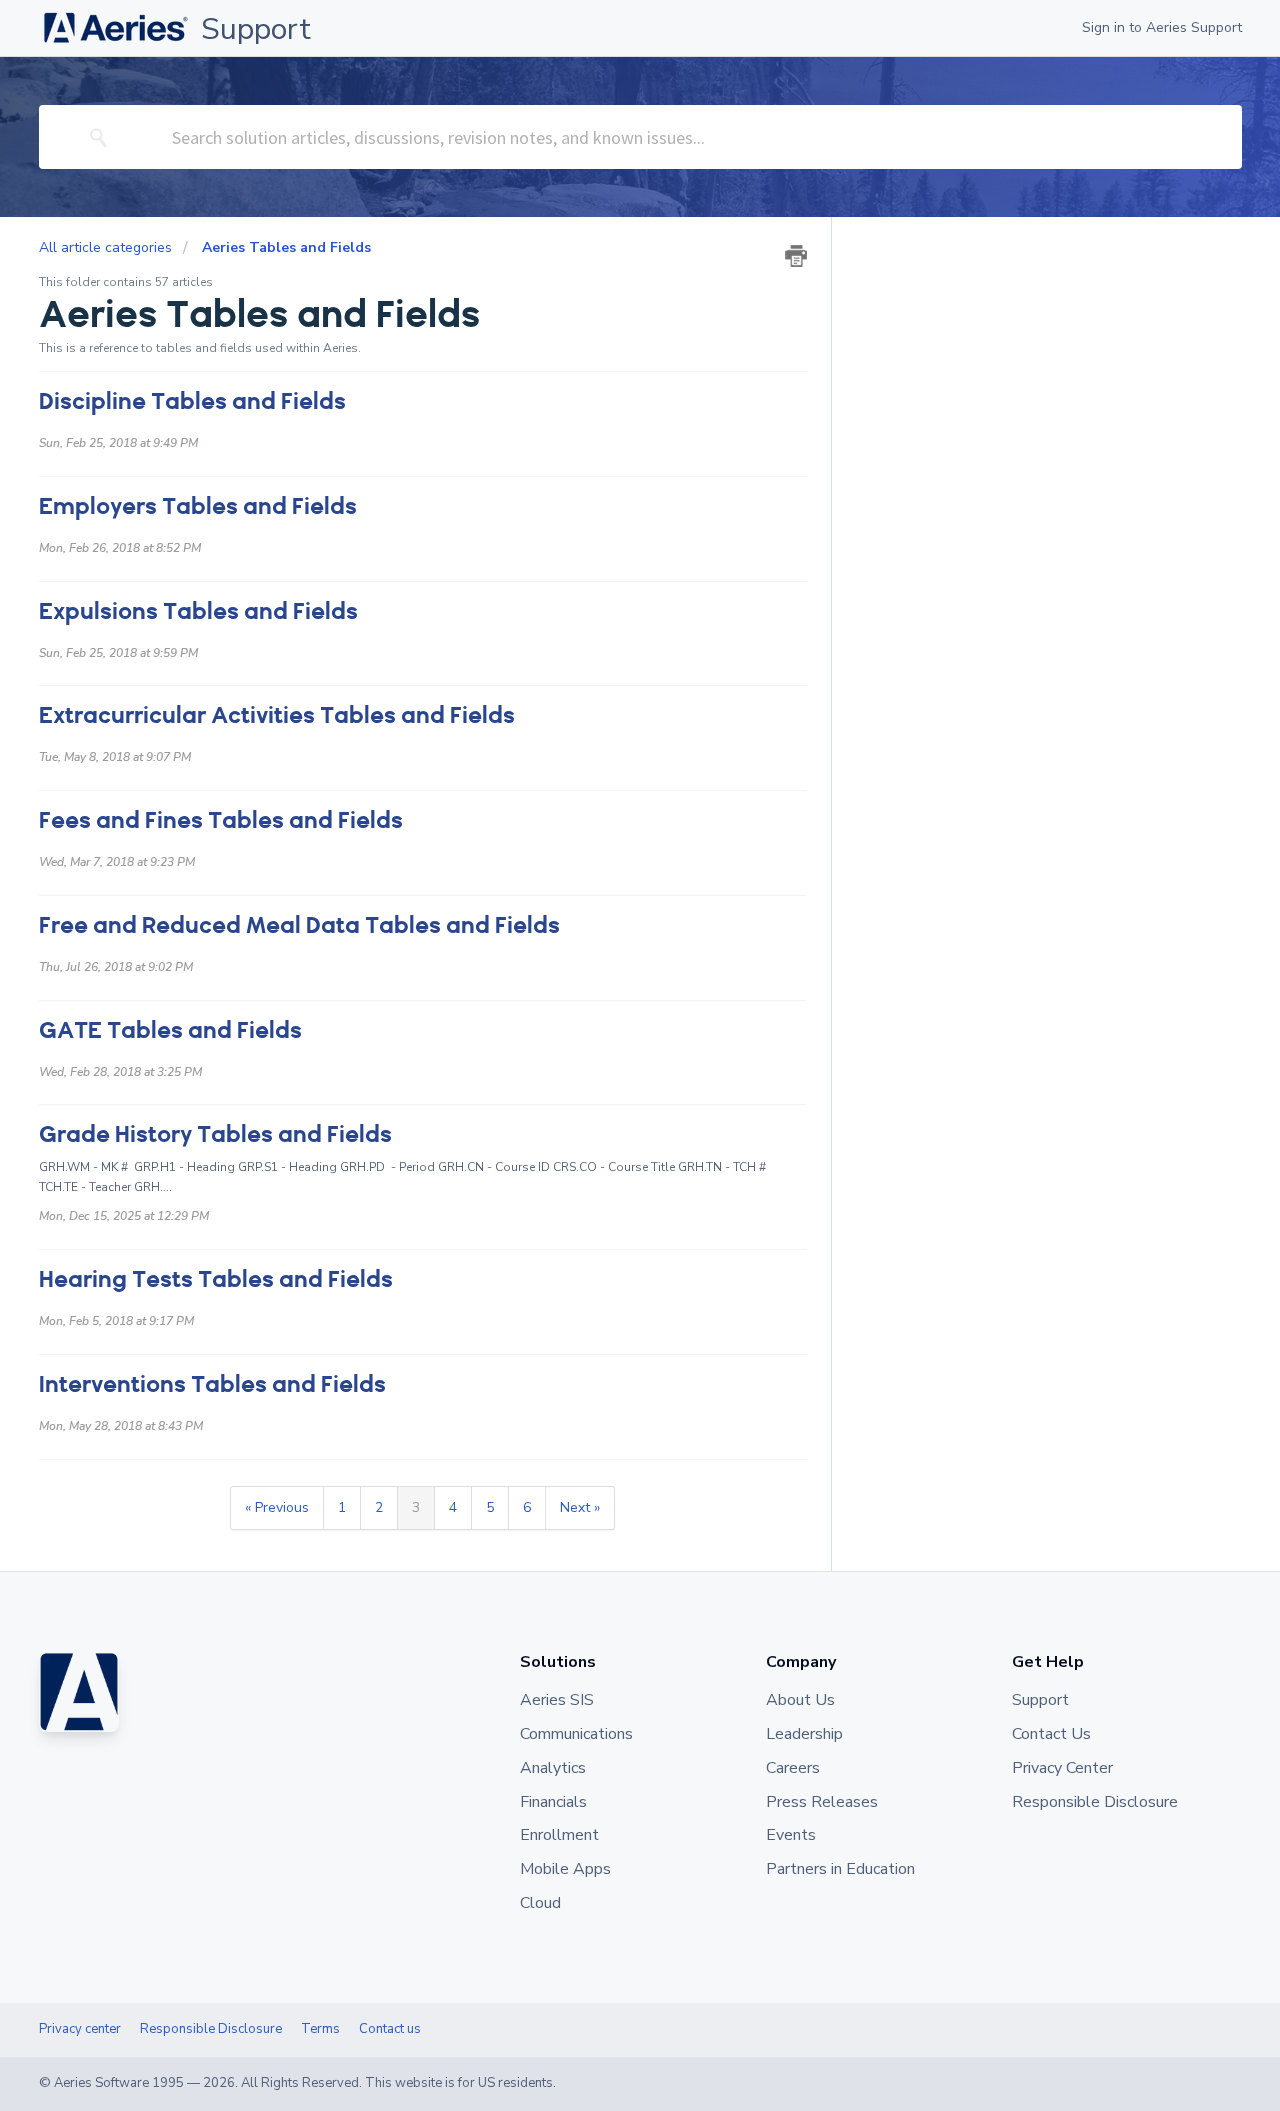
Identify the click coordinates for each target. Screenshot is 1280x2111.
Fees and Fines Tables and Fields (221, 820)
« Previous (277, 1507)
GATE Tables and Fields (170, 1030)
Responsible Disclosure (211, 2029)
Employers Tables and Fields (198, 506)
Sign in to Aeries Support (1162, 27)
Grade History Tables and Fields (215, 1134)
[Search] (99, 137)
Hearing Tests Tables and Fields (216, 1279)
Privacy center (80, 2029)
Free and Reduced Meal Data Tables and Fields (299, 925)
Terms (320, 2029)
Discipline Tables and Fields (192, 401)
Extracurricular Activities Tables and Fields (277, 715)
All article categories (107, 247)
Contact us (390, 2029)
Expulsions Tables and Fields (198, 611)
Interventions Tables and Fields (212, 1384)
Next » (580, 1507)
